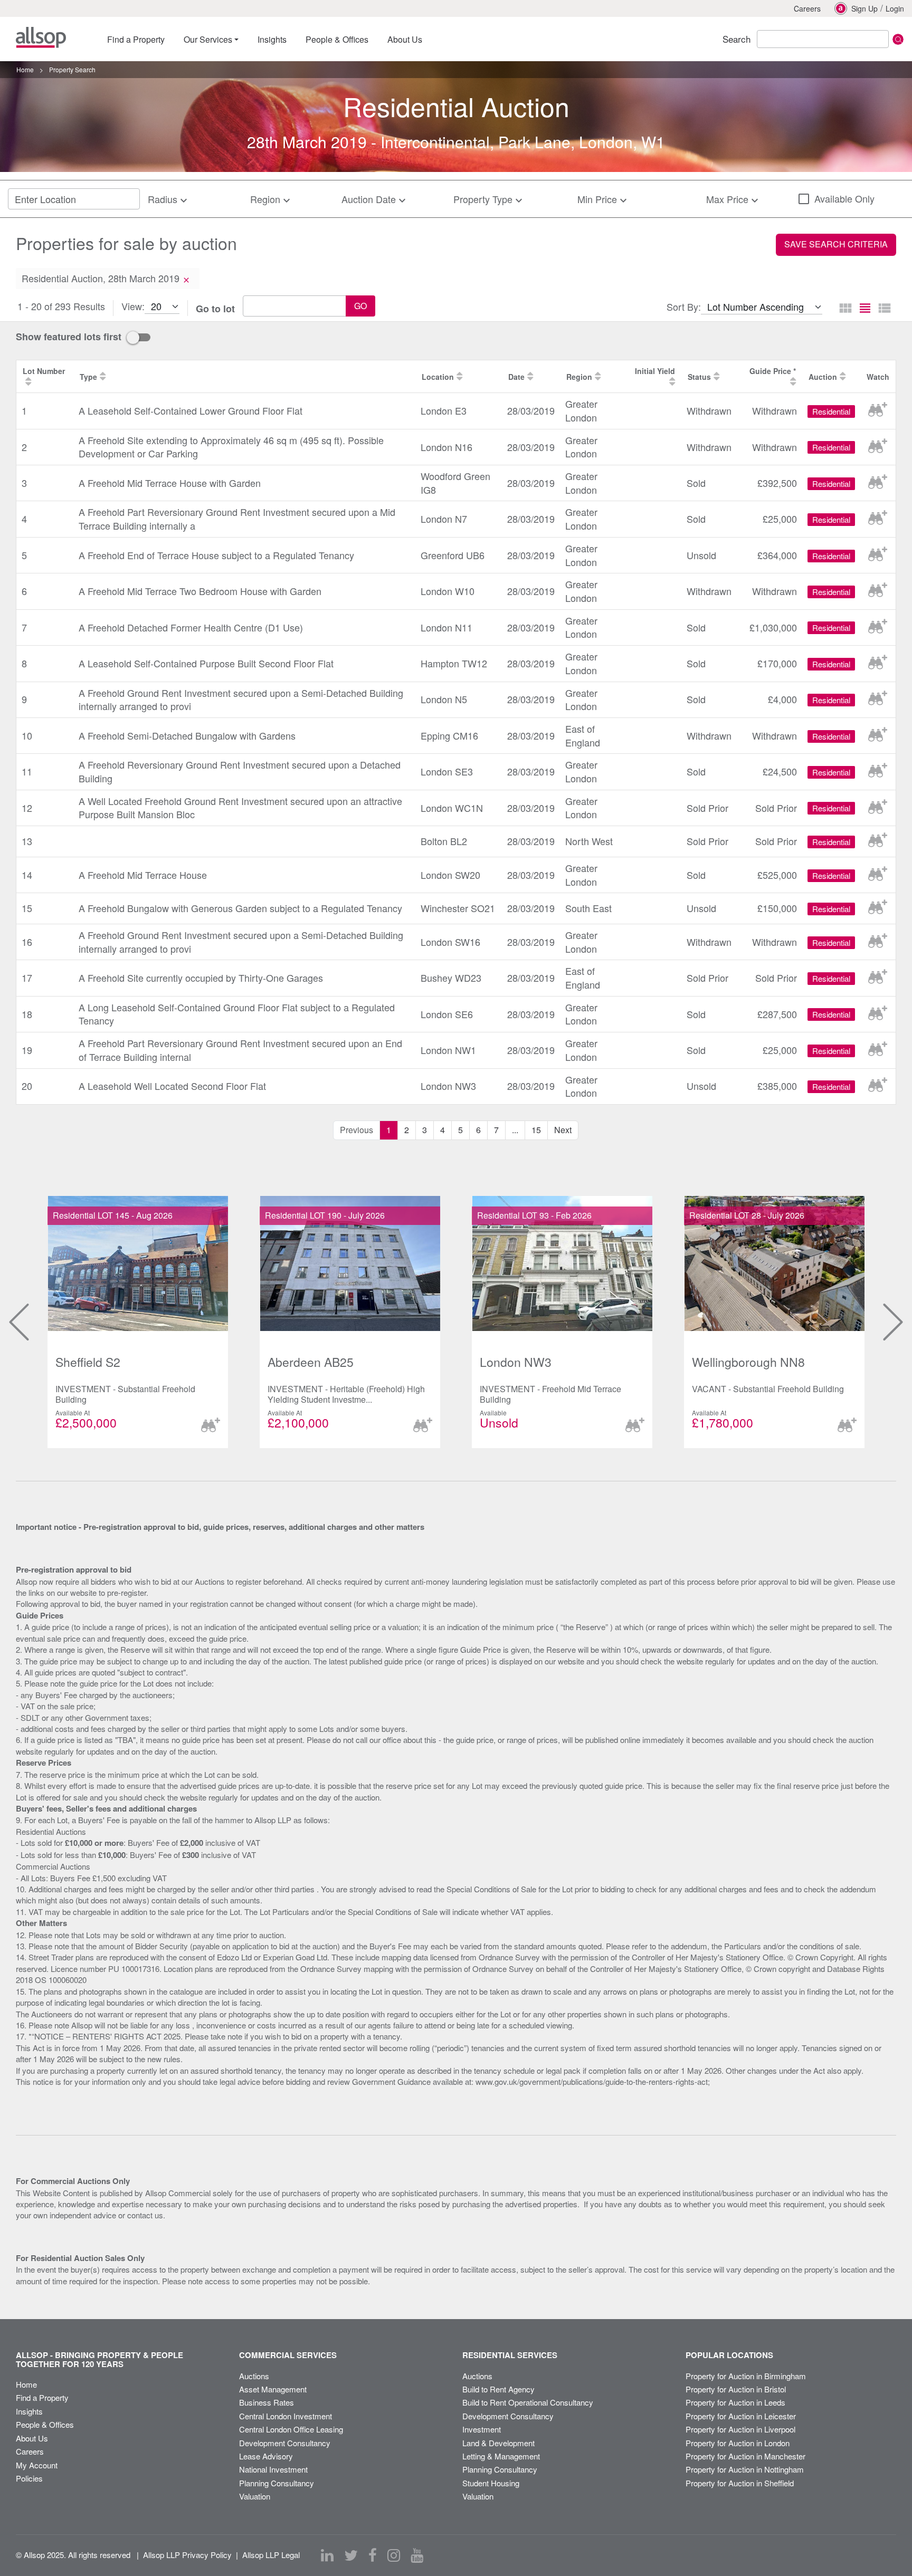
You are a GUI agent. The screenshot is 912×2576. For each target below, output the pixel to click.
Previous (10, 1322)
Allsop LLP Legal (271, 2555)
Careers (807, 8)
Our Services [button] (208, 39)
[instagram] (394, 2555)
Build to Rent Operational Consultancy (528, 2402)
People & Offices (45, 2424)
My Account (37, 2465)
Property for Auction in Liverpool (740, 2429)
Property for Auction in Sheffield (740, 2483)
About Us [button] (405, 39)
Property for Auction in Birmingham (746, 2376)
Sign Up (864, 8)
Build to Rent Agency (498, 2389)
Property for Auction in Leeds (735, 2402)
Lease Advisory (266, 2456)
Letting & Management (501, 2456)
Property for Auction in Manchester (745, 2456)
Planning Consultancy (277, 2483)
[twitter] (351, 2555)
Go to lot (215, 309)
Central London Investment (286, 2416)
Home (26, 2384)
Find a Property (42, 2397)
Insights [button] (272, 39)
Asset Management (273, 2389)
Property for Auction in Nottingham (745, 2469)
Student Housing (491, 2483)
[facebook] (373, 2555)
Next (563, 1130)
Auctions (254, 2376)
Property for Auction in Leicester (741, 2416)
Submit (898, 39)
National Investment (273, 2469)
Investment (482, 2429)
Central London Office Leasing (291, 2429)
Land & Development (498, 2443)
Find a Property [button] (136, 39)
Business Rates (267, 2402)
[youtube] (417, 2555)
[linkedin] (327, 2555)
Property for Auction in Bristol (736, 2389)
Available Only (844, 199)
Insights (29, 2411)
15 (536, 1130)
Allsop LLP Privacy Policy (187, 2555)
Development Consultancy (285, 2443)
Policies (29, 2478)
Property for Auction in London (738, 2443)
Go (360, 306)
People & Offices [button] (337, 39)
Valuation (255, 2496)
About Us (32, 2438)
